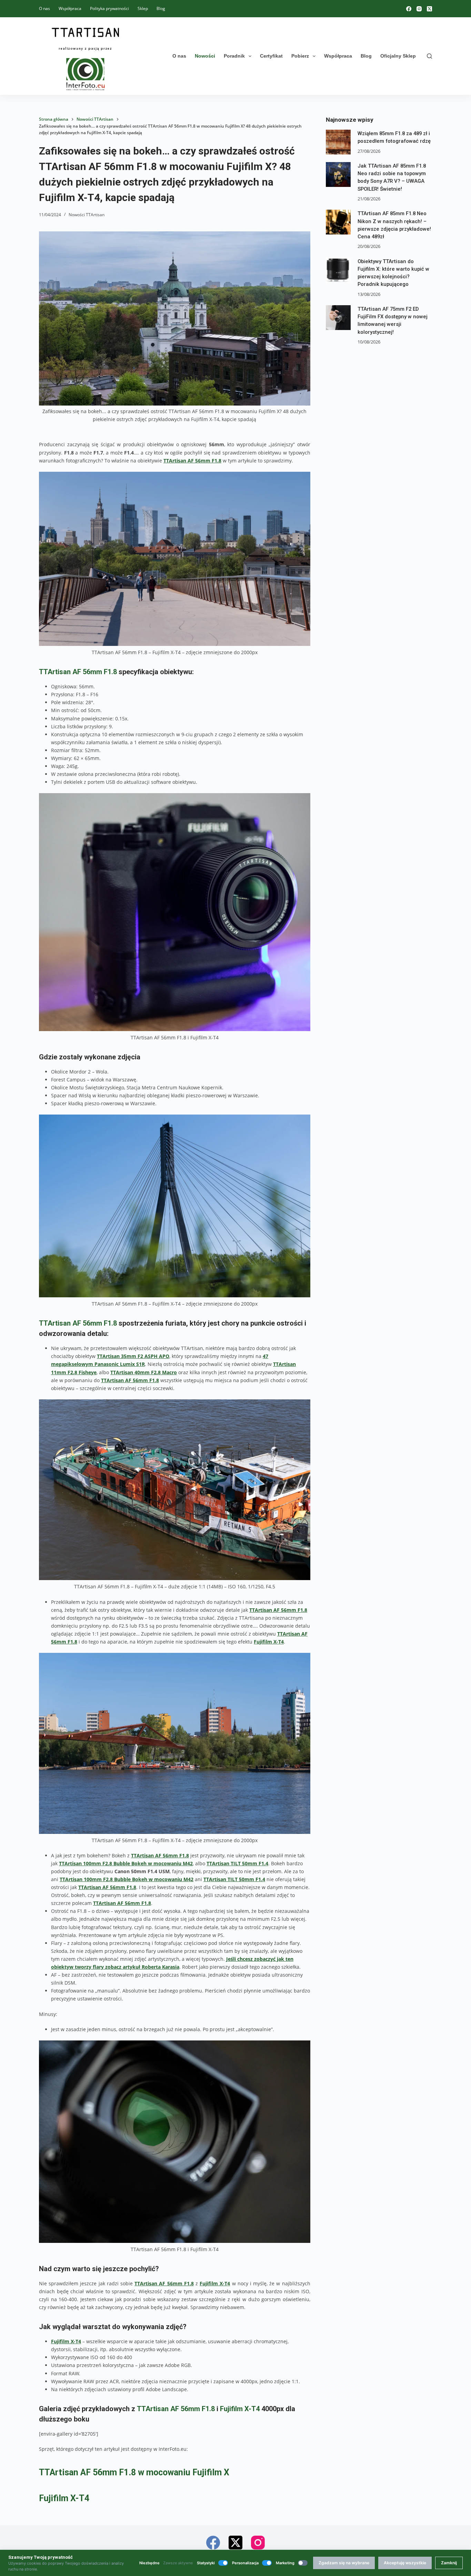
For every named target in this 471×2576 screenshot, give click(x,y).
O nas (44, 8)
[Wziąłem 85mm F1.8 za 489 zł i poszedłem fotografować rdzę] (338, 142)
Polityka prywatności (109, 8)
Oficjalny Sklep (398, 56)
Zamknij (449, 2563)
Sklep (143, 8)
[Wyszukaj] (429, 56)
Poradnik (234, 56)
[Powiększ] (301, 802)
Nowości (205, 56)
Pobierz (300, 56)
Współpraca (70, 8)
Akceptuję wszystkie (405, 2563)
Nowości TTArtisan (87, 215)
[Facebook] (409, 9)
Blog (161, 8)
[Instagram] (419, 9)
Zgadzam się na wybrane (344, 2563)
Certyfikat (271, 56)
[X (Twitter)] (429, 9)
